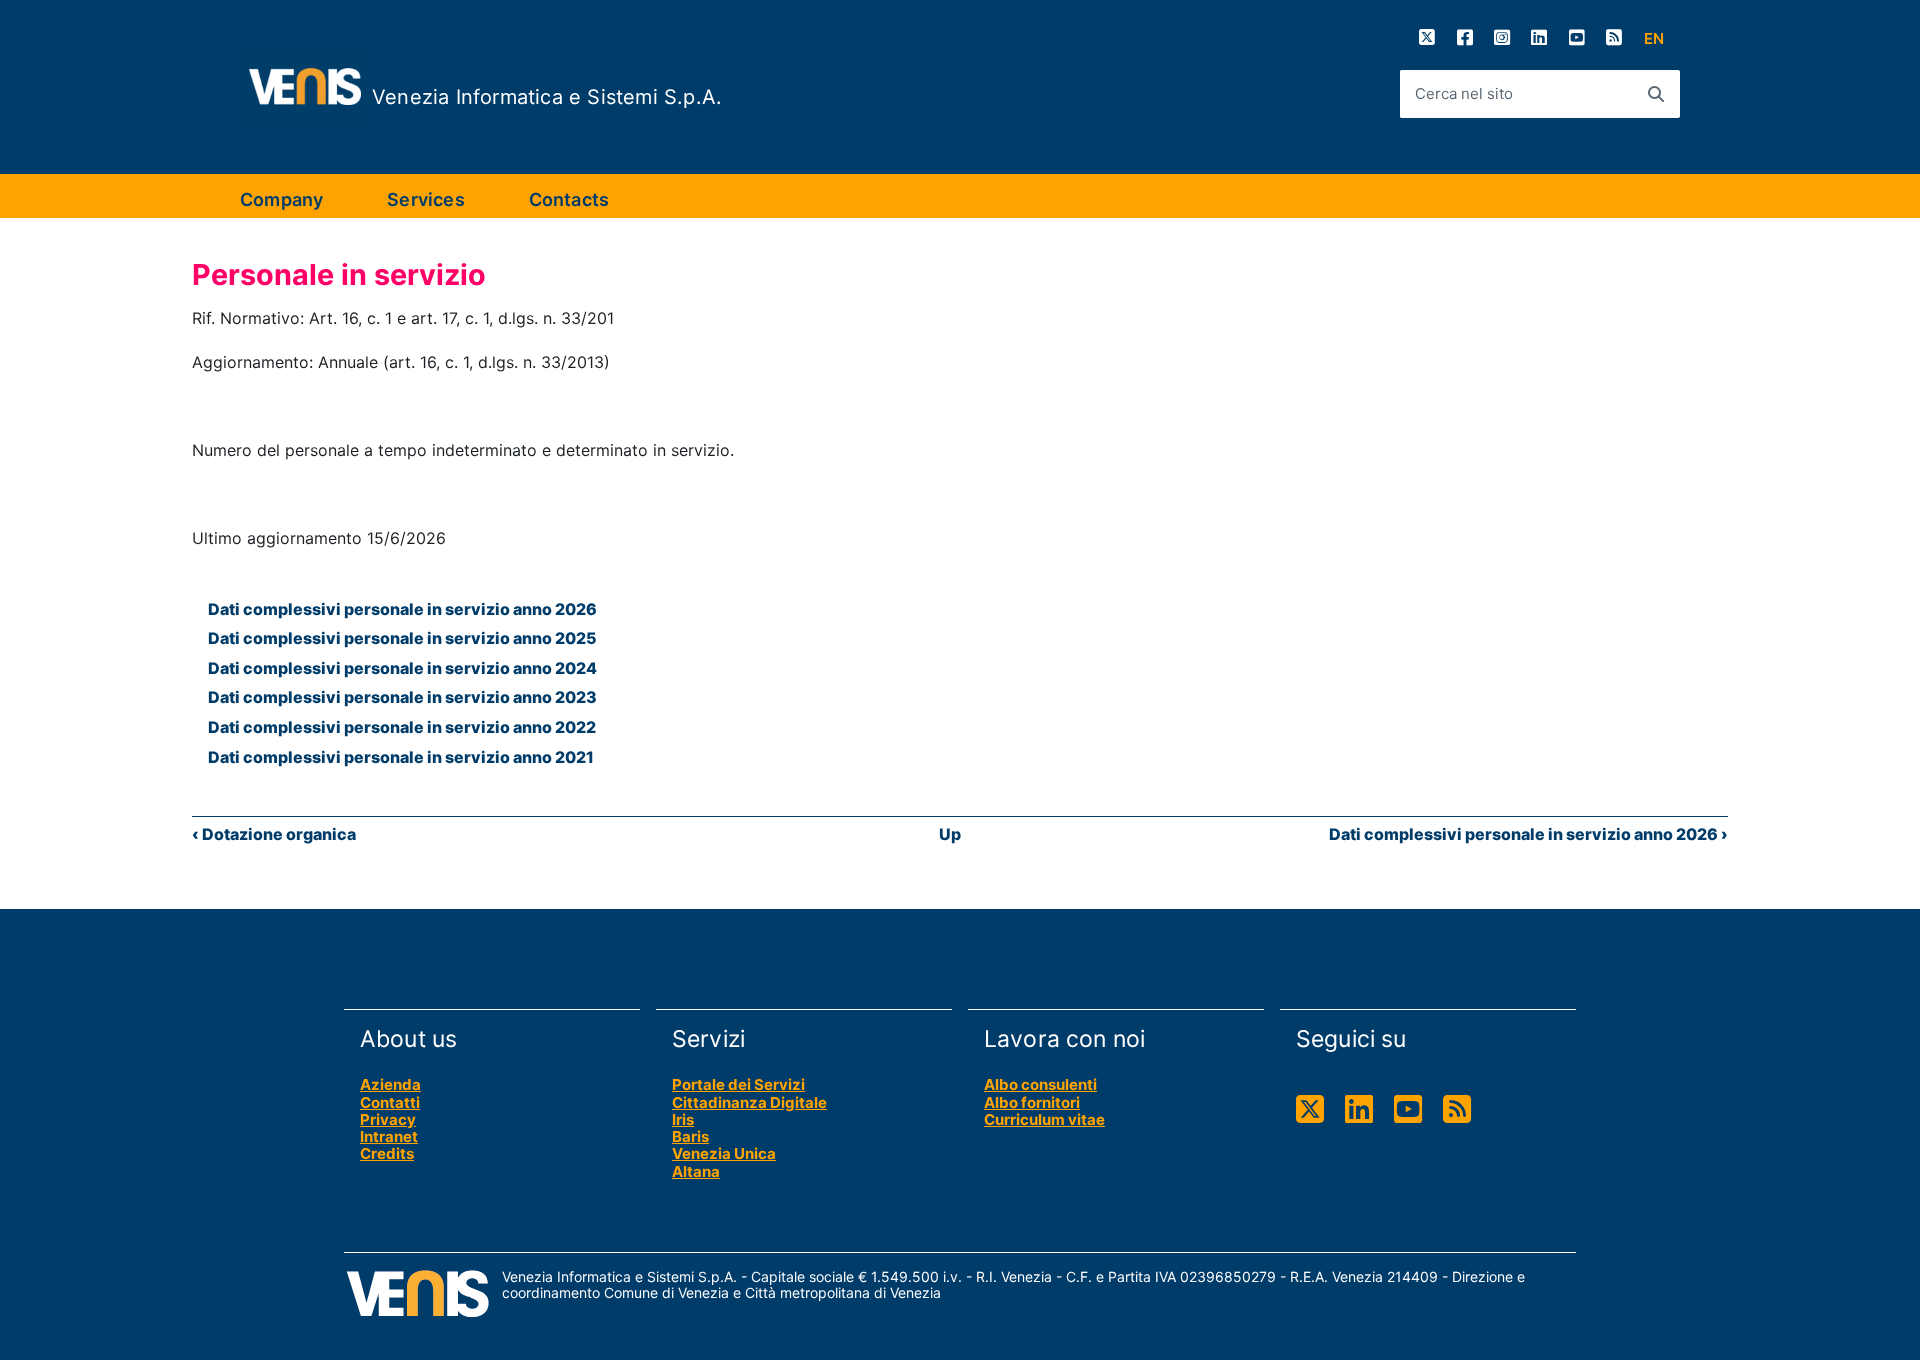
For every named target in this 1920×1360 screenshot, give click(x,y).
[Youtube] (1577, 37)
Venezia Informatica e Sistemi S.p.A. (547, 97)
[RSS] (1614, 37)
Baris (690, 1136)
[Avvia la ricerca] (1656, 94)
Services (425, 199)
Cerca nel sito (1464, 93)
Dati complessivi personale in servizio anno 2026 (402, 609)
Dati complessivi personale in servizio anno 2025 (402, 638)
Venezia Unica (724, 1153)
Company (281, 199)
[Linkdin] (1359, 1109)
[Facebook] (1465, 37)
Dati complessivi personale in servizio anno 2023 (402, 697)
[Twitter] (1427, 37)
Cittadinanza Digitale (749, 1102)
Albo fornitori (1032, 1102)
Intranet (389, 1136)
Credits (387, 1153)
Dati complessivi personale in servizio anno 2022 (402, 727)
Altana (696, 1171)
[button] (1654, 38)
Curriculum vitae (1044, 1119)
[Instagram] (1502, 37)
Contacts (569, 199)
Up (950, 834)
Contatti (390, 1102)
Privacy (388, 1119)
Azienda (390, 1084)
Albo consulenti (1040, 1084)
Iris (683, 1119)
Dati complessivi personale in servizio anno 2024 (402, 668)
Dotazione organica (274, 834)
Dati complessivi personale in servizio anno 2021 (401, 757)
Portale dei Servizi (738, 1084)
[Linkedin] (1539, 37)
